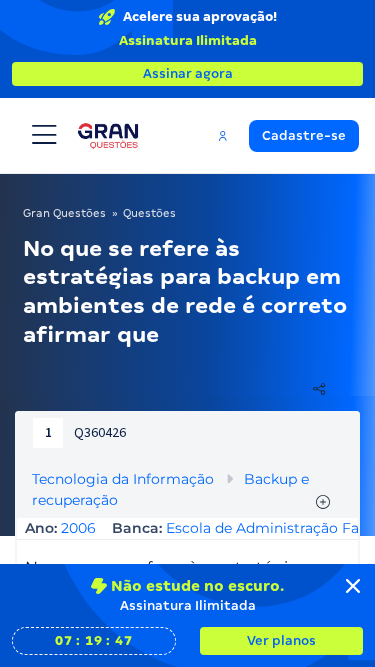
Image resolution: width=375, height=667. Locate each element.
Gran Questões (64, 213)
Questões (149, 213)
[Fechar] (353, 586)
